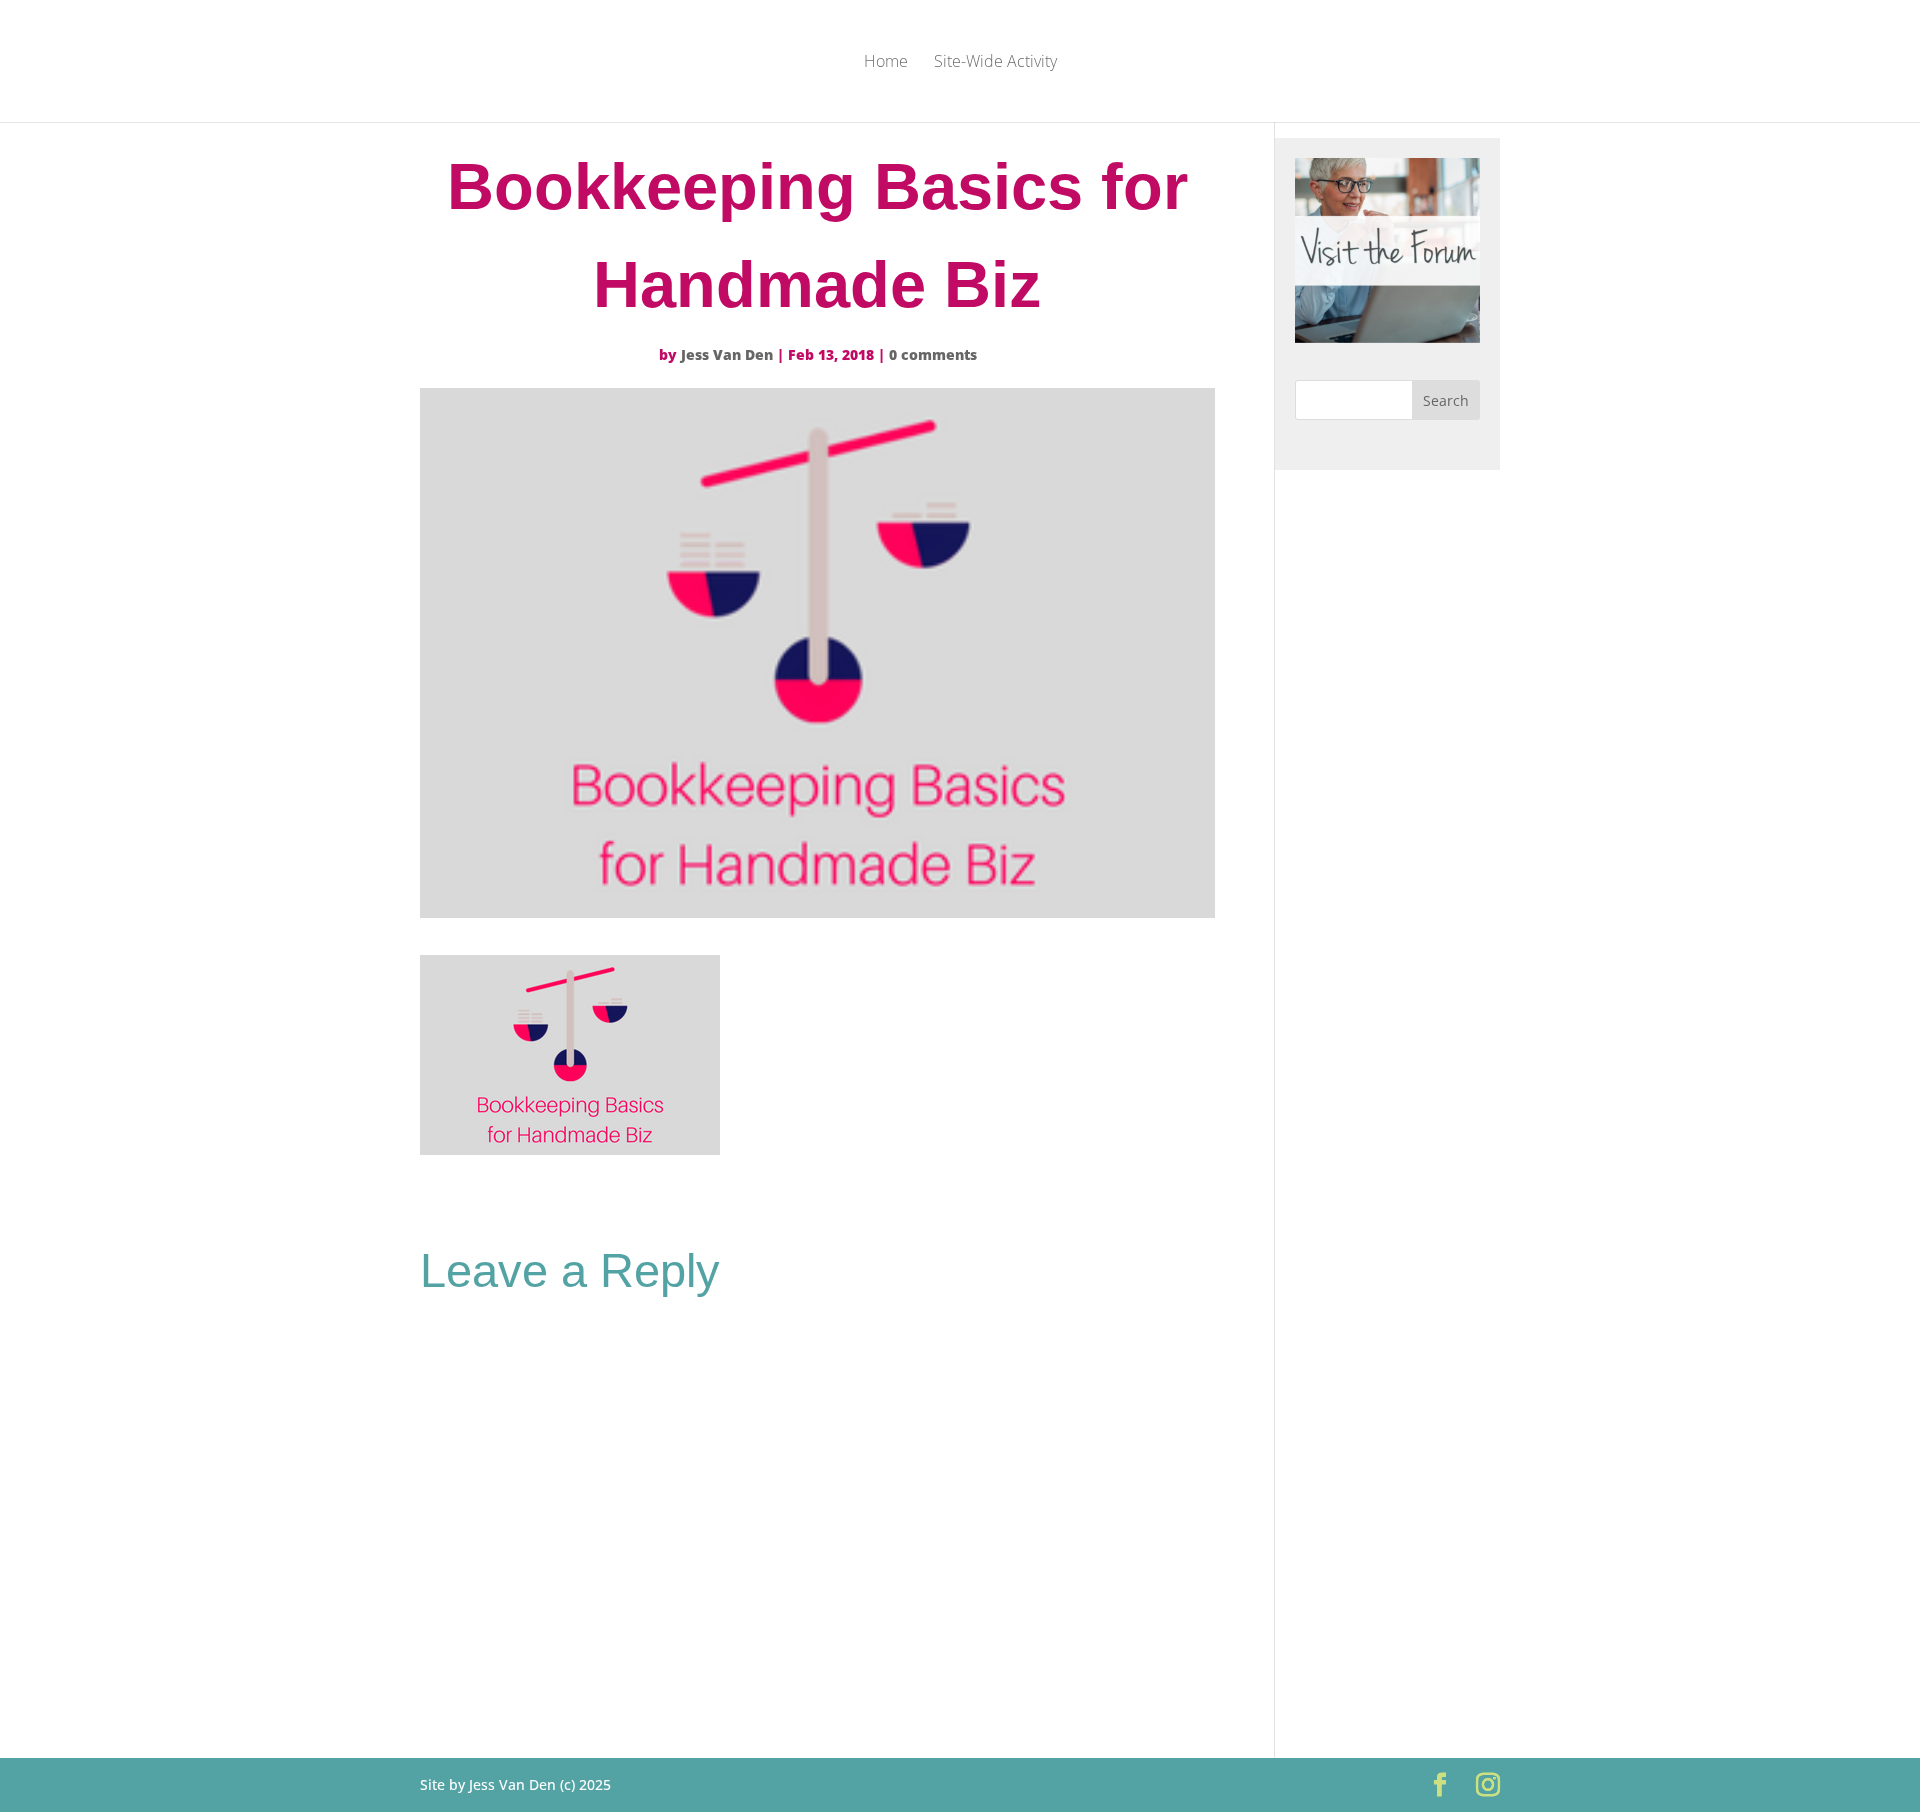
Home (886, 63)
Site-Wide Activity (995, 63)
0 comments (933, 354)
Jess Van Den (727, 354)
